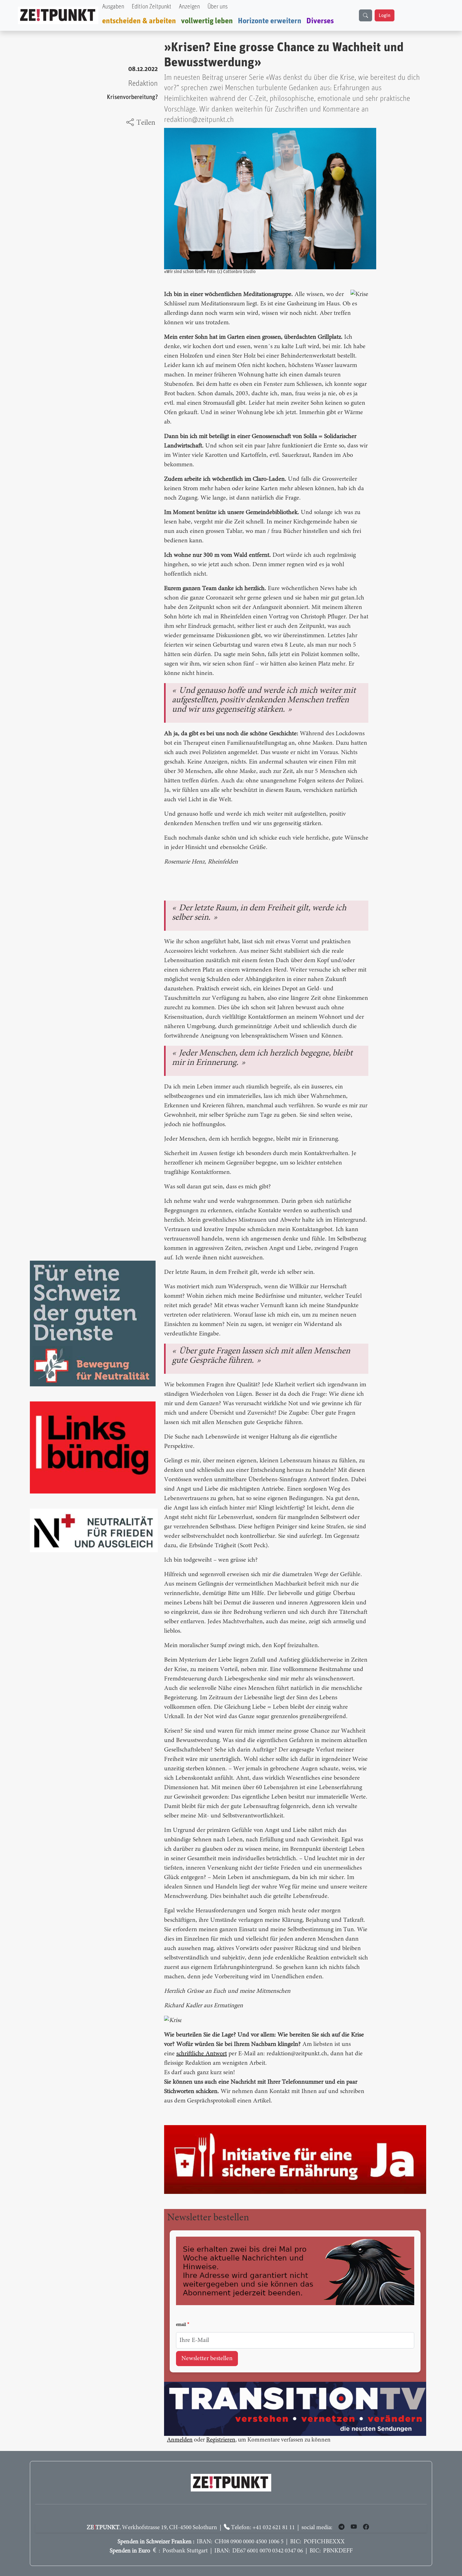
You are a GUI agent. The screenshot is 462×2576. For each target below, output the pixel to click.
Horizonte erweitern (270, 21)
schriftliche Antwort (202, 2054)
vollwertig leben (207, 21)
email (181, 2325)
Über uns (217, 7)
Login (385, 15)
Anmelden (180, 2441)
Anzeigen (189, 7)
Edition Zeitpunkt (151, 7)
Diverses (320, 21)
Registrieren (221, 2441)
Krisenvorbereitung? (132, 97)
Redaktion (143, 84)
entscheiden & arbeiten (139, 21)
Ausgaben (113, 7)
